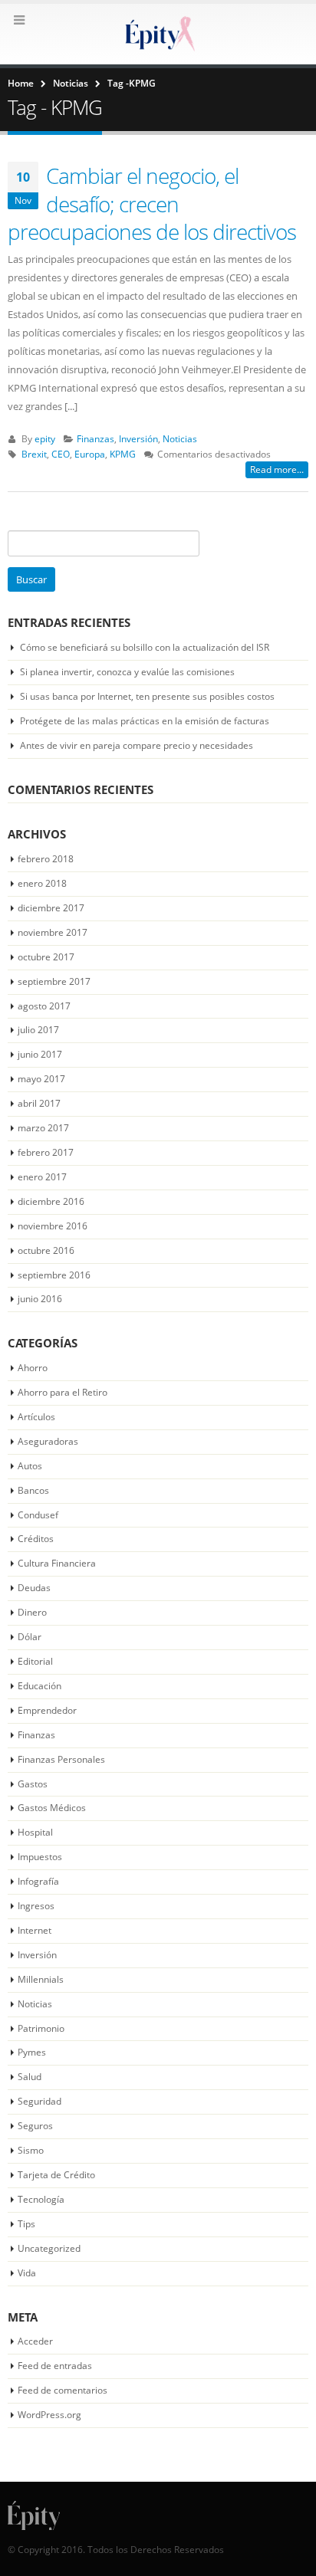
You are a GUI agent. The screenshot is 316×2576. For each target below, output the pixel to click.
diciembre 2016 (51, 1201)
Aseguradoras (48, 1441)
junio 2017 (40, 1054)
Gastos (33, 1784)
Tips (26, 2224)
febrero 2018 (46, 859)
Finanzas (95, 438)
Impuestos (40, 1857)
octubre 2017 (46, 957)
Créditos (36, 1539)
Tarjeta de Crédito (56, 2175)
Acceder (35, 2341)
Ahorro (33, 1368)
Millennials (41, 1979)
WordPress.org (49, 2415)
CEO (61, 454)
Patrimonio (41, 2028)
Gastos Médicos (52, 1808)
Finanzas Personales (61, 1759)
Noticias (180, 438)
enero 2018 (42, 883)
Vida (27, 2273)
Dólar (30, 1637)
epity (45, 438)
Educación (39, 1686)
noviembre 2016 (53, 1226)
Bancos (33, 1490)
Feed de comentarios (63, 2390)
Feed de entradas (55, 2366)
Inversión (138, 438)
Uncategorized (49, 2248)
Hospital (35, 1832)
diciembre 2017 (51, 908)
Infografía (38, 1881)
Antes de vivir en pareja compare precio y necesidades (137, 745)
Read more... (277, 469)
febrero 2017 (46, 1152)
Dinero (32, 1612)
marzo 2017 (43, 1128)
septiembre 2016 (54, 1275)
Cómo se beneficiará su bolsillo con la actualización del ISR (145, 647)
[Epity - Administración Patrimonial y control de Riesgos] (158, 33)
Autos (30, 1466)
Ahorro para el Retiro (63, 1392)
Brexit (34, 454)
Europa (90, 454)
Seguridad (39, 2101)
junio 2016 (40, 1299)
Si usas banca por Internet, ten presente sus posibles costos (147, 696)
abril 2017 (39, 1103)
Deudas (34, 1588)
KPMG (123, 454)
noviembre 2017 (53, 932)
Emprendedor (47, 1710)
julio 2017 (38, 1030)
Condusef (38, 1515)
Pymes (32, 2052)
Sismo (31, 2150)
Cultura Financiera (57, 1563)
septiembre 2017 (54, 981)
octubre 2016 (46, 1250)
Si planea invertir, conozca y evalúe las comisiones (127, 672)
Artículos (36, 1417)
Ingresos (36, 1906)
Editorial (35, 1661)
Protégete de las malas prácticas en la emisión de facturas (145, 721)
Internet (35, 1930)
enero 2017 (42, 1177)
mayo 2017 (41, 1079)
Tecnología (41, 2199)
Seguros (35, 2126)
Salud (30, 2077)
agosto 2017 (44, 1006)
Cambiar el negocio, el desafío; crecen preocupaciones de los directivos (152, 203)
